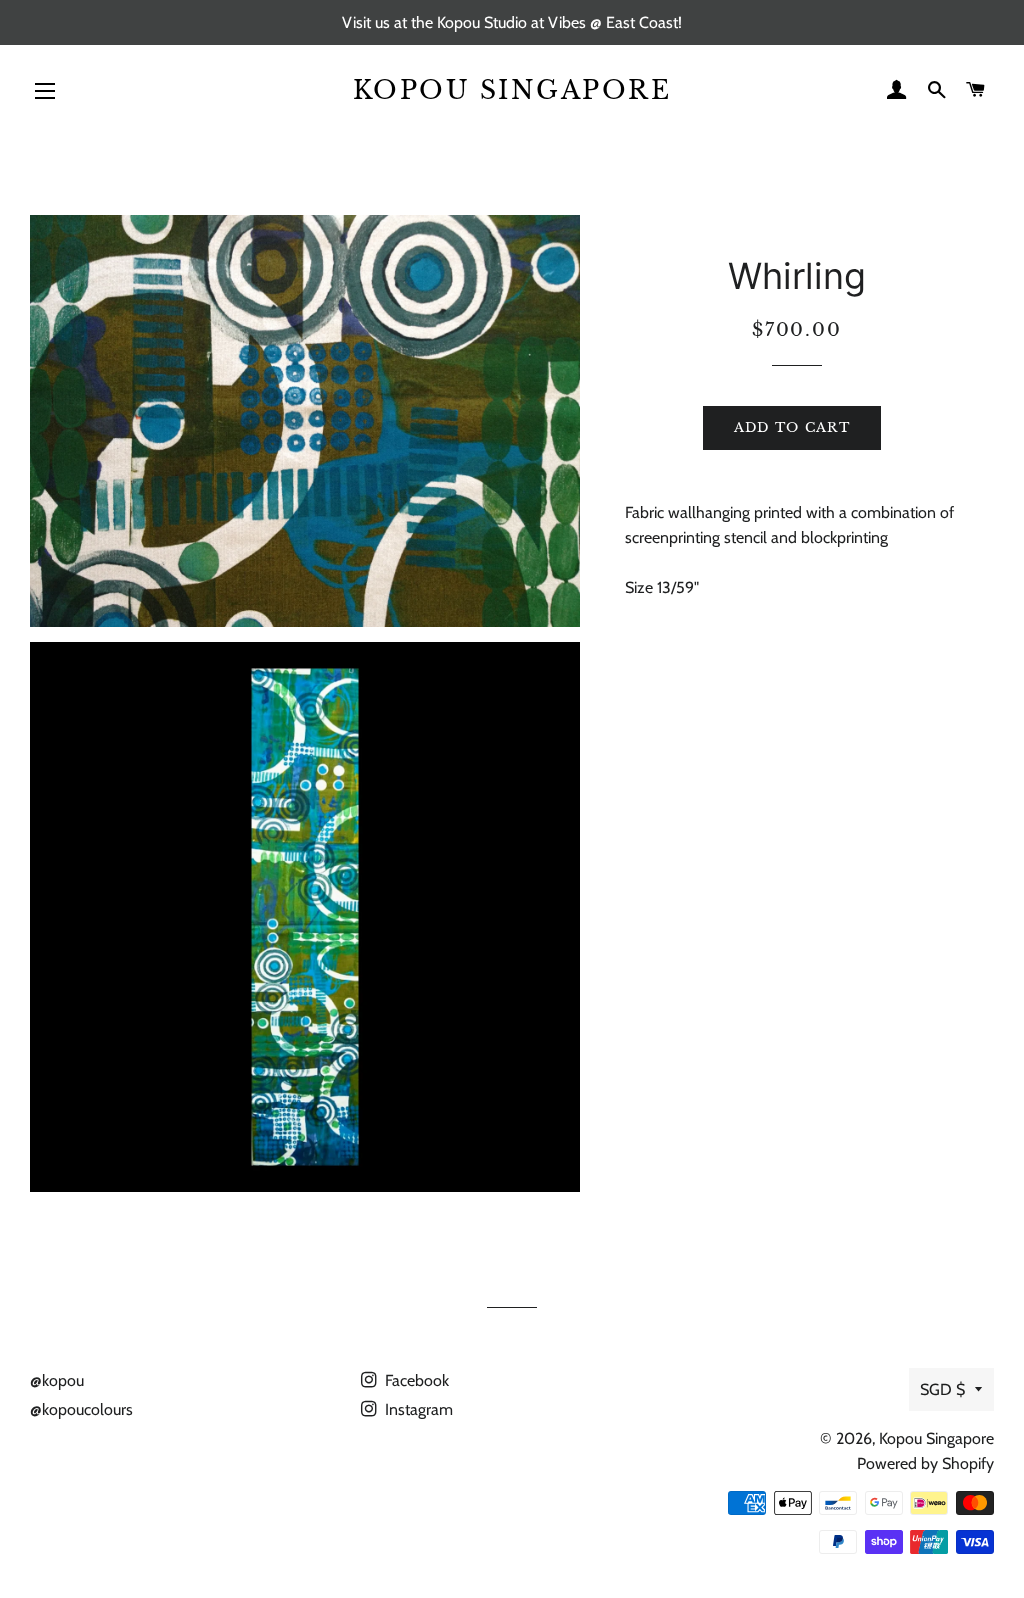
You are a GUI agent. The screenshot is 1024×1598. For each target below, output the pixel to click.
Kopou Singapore (512, 90)
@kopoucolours (81, 1409)
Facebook (415, 1380)
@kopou (57, 1380)
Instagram (417, 1409)
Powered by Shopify (925, 1463)
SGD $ (942, 1389)
